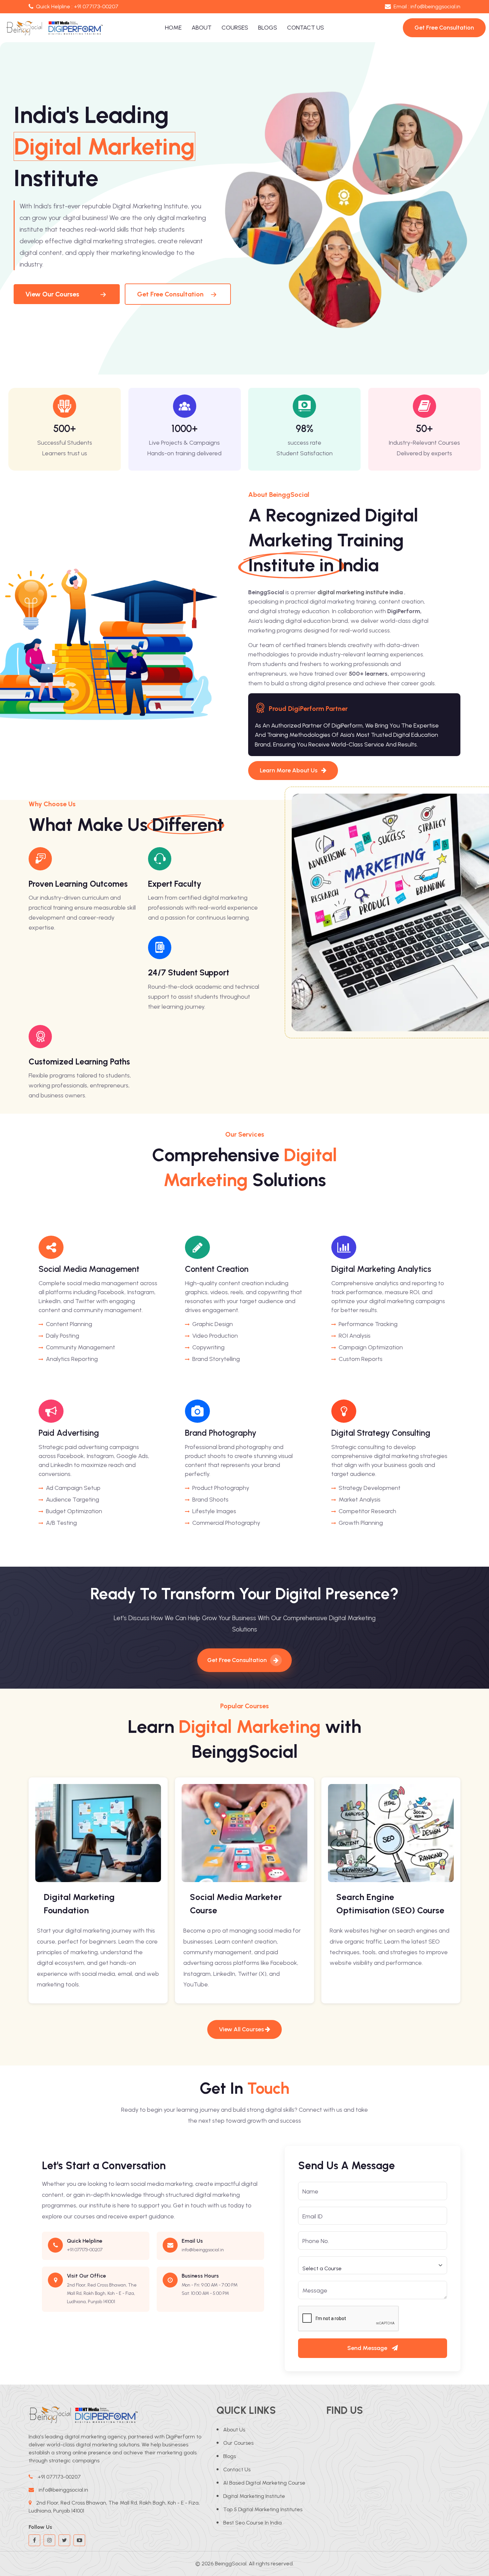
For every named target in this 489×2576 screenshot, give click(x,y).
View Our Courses (52, 294)
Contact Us (306, 28)
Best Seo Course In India (252, 2523)
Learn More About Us (289, 770)
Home (173, 28)
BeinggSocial (231, 2564)
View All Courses (242, 2029)
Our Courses (238, 2443)
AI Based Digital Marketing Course (264, 2483)
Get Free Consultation (170, 294)
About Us (234, 2430)
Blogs (268, 28)
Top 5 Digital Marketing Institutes (263, 2509)
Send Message (368, 2348)
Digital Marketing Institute (254, 2496)
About (202, 28)
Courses (235, 28)
